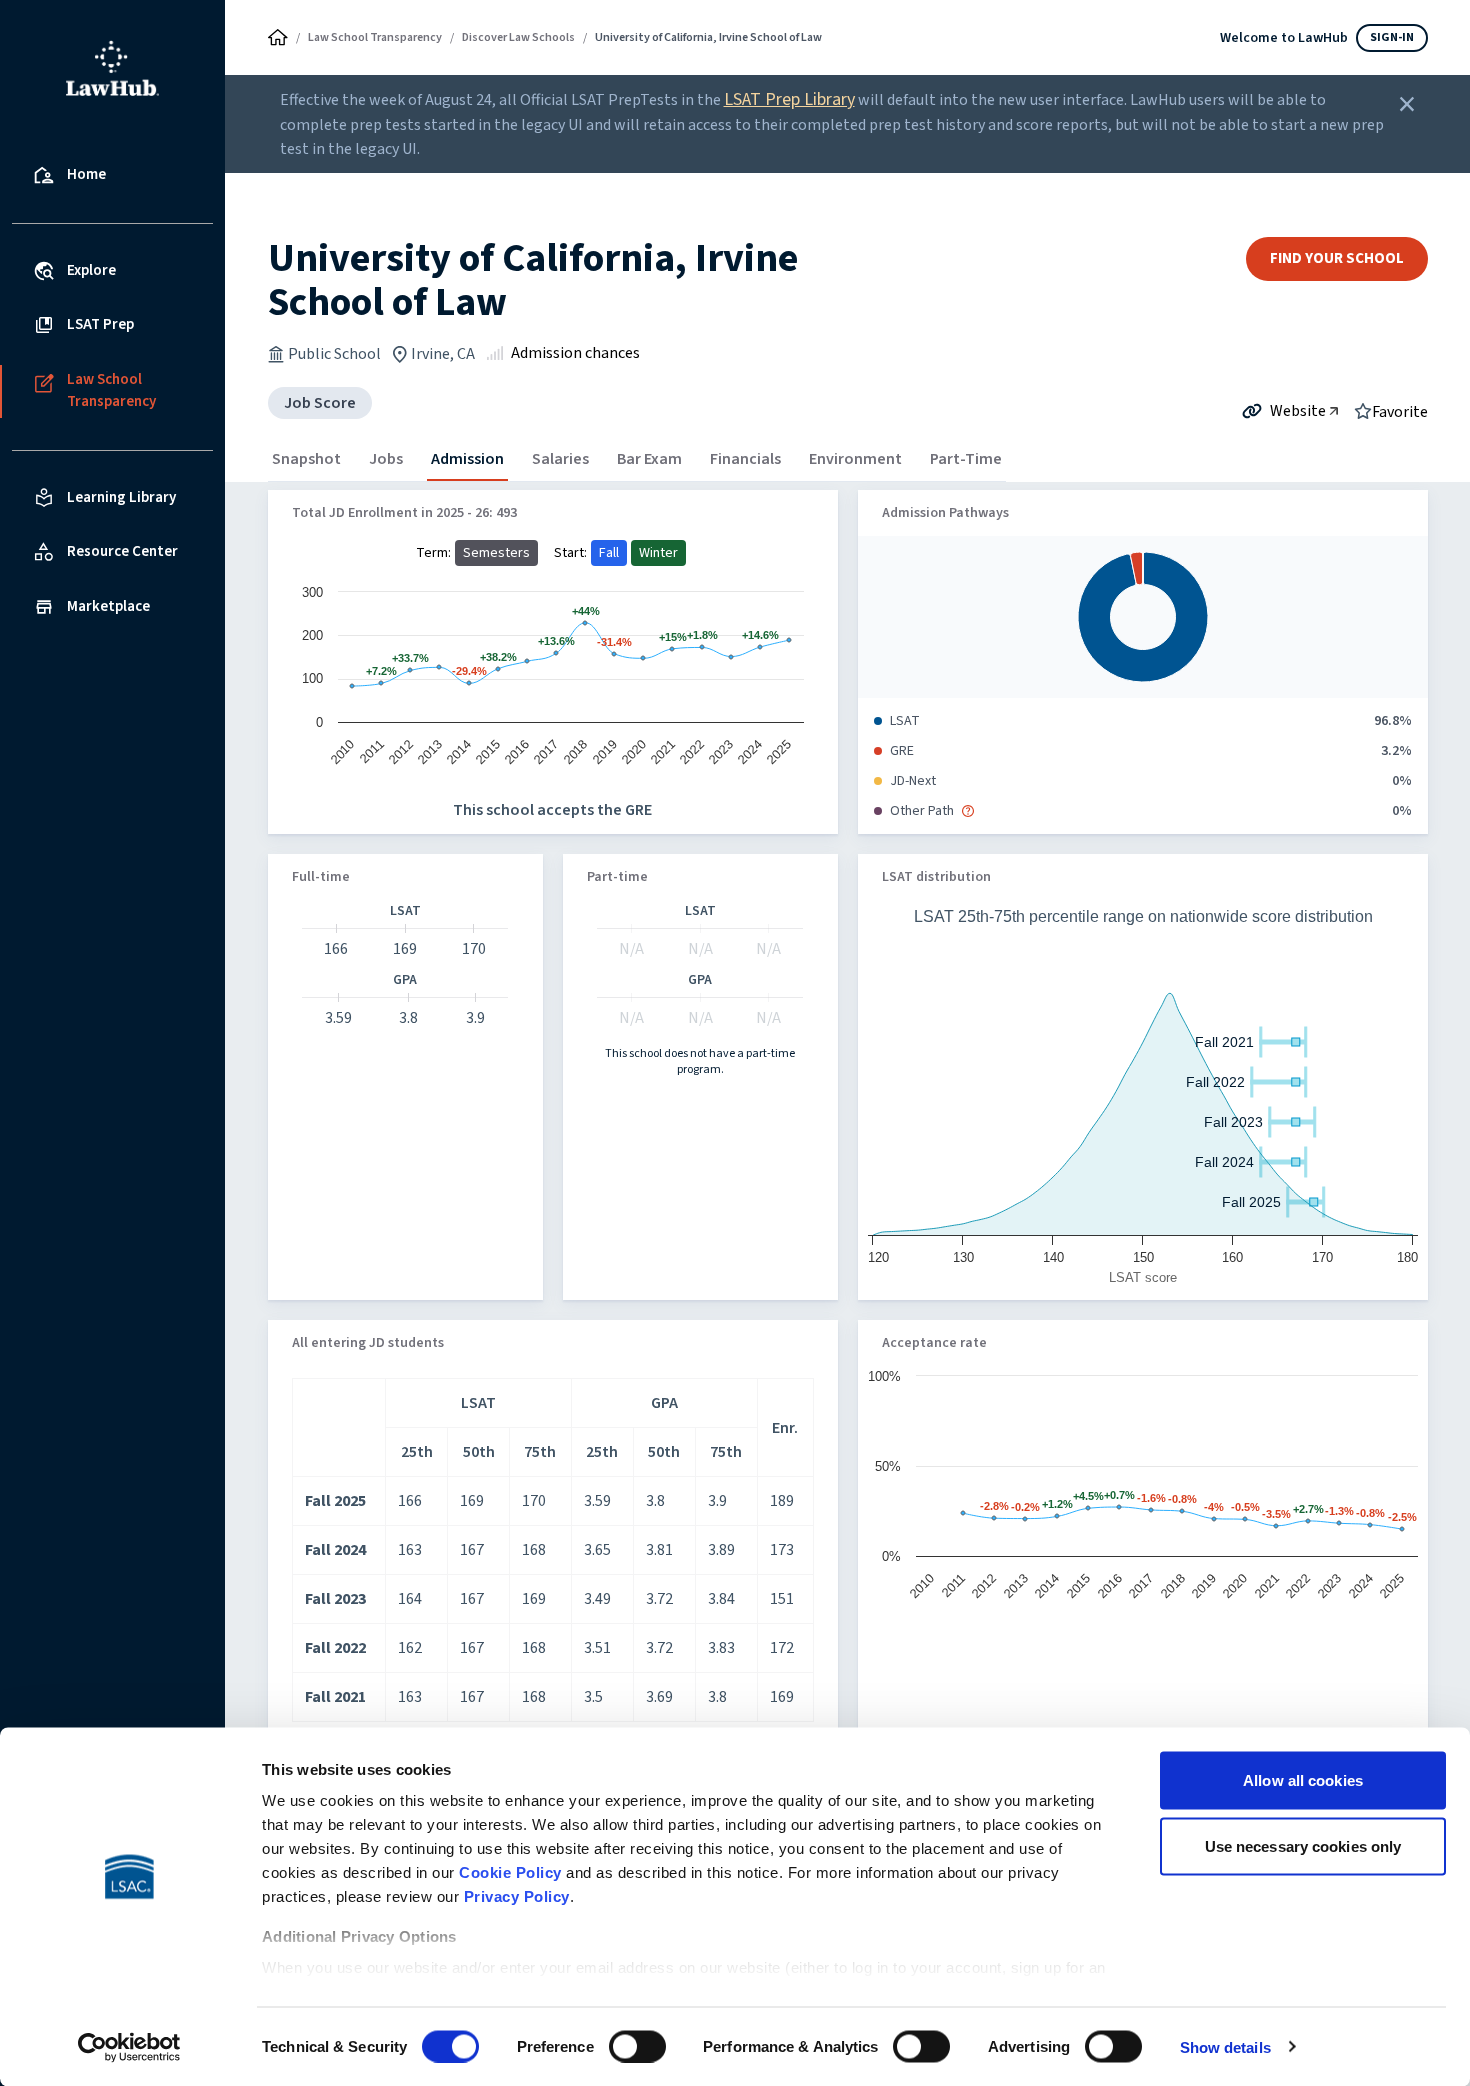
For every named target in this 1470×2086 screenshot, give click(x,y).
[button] (968, 811)
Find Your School (1337, 258)
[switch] (637, 2046)
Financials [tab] (745, 459)
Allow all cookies (1303, 1780)
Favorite (1400, 411)
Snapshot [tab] (306, 459)
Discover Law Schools (518, 37)
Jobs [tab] (386, 459)
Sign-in (1392, 37)
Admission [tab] (467, 459)
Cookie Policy (510, 1872)
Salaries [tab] (560, 459)
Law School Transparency (375, 37)
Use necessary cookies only (1303, 1845)
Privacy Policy (517, 1896)
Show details (1225, 2046)
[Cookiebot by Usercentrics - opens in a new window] (129, 2047)
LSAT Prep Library (789, 99)
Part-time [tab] (966, 459)
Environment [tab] (855, 459)
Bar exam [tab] (649, 459)
